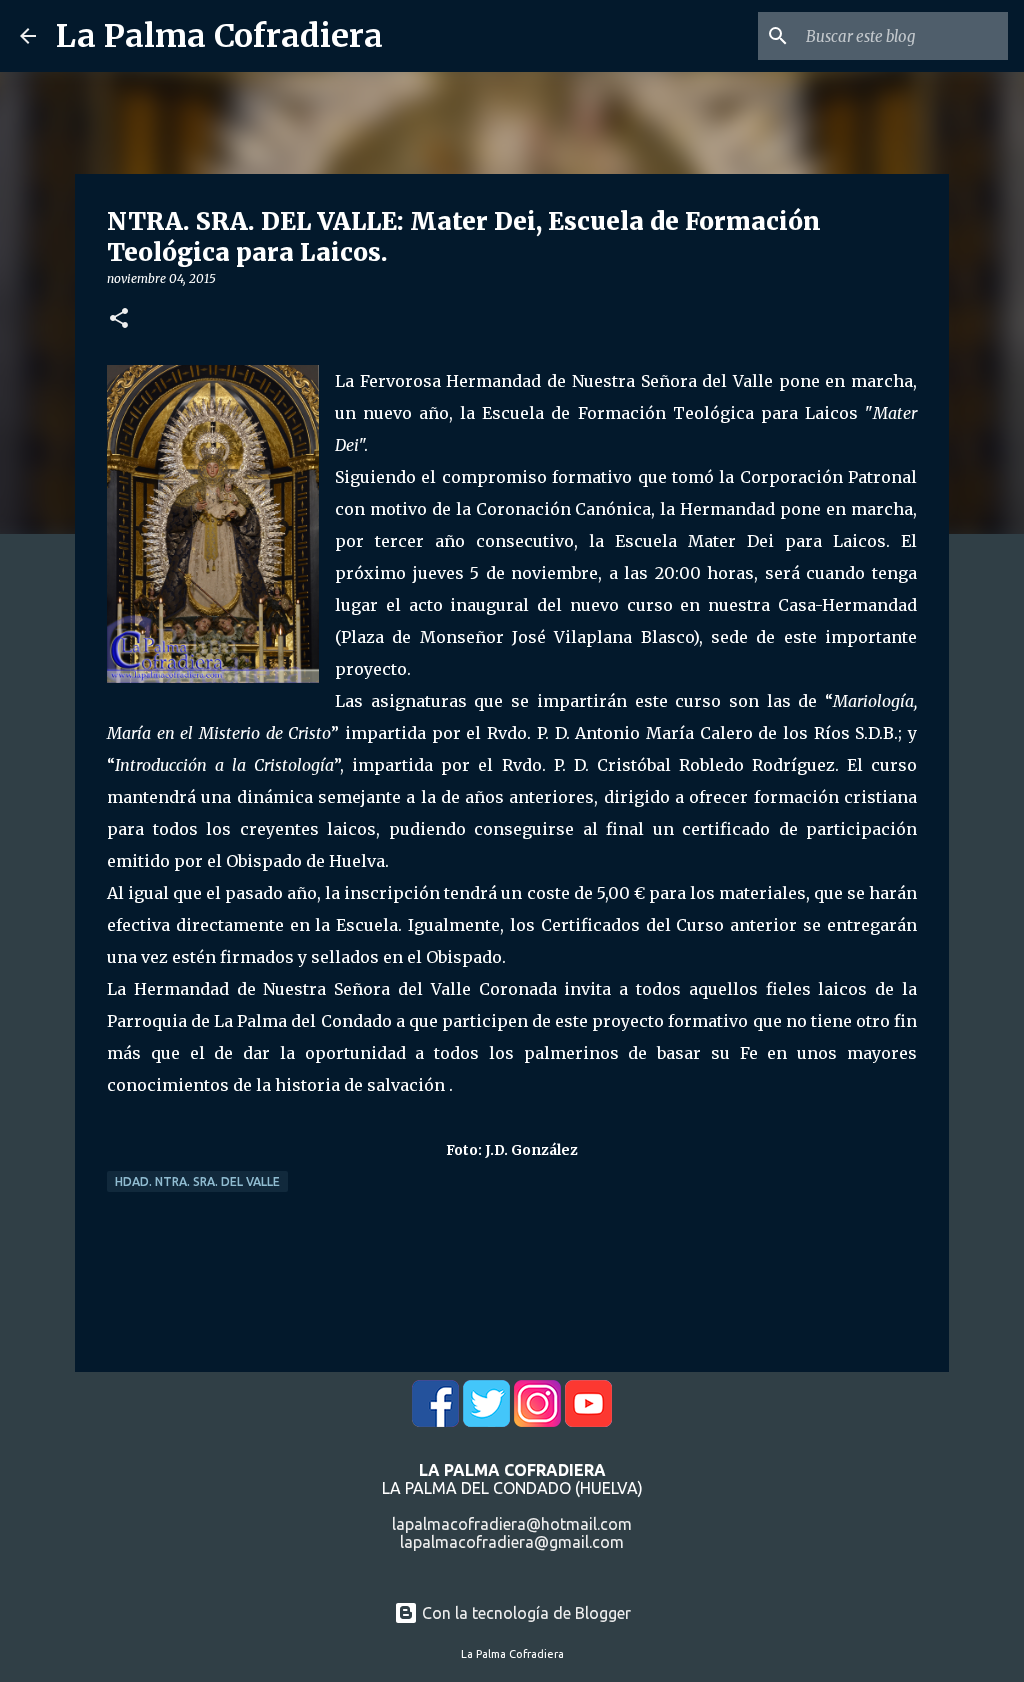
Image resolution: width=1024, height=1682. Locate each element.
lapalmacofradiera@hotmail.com (512, 1524)
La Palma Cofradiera (219, 36)
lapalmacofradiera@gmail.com (512, 1542)
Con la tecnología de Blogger (524, 1613)
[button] (119, 319)
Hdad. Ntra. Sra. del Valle (197, 1181)
